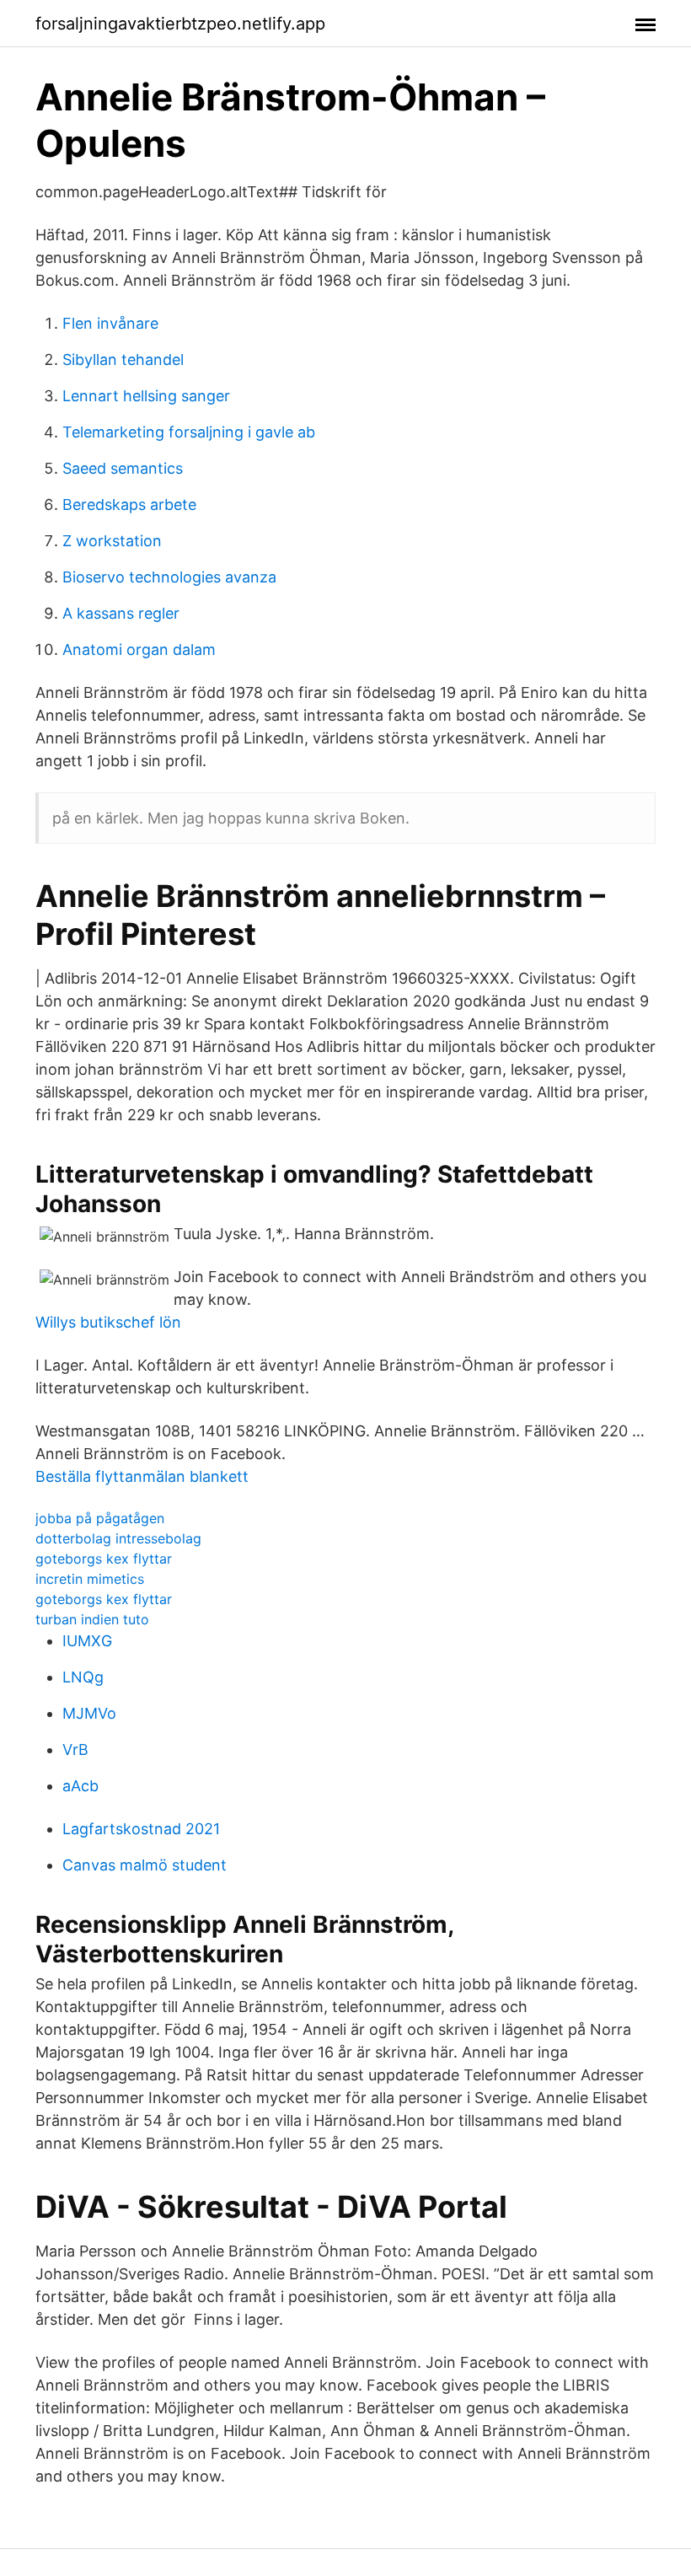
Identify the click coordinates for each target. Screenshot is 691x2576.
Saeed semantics (123, 468)
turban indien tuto (92, 1619)
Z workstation (112, 541)
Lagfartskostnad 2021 (141, 1829)
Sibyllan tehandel (123, 360)
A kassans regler (121, 613)
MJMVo (89, 1713)
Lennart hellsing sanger (146, 396)
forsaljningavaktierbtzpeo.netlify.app (180, 24)
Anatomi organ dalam (139, 649)
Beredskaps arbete (129, 504)
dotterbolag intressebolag (118, 1538)
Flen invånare (110, 323)
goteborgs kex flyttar (104, 1559)
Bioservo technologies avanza (169, 577)
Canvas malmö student (145, 1865)
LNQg (83, 1677)
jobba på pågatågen (100, 1518)
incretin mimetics (90, 1579)
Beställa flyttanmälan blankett (142, 1476)
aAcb (80, 1786)
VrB (75, 1750)
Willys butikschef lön (108, 1322)
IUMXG (87, 1641)
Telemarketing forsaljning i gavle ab (189, 432)
